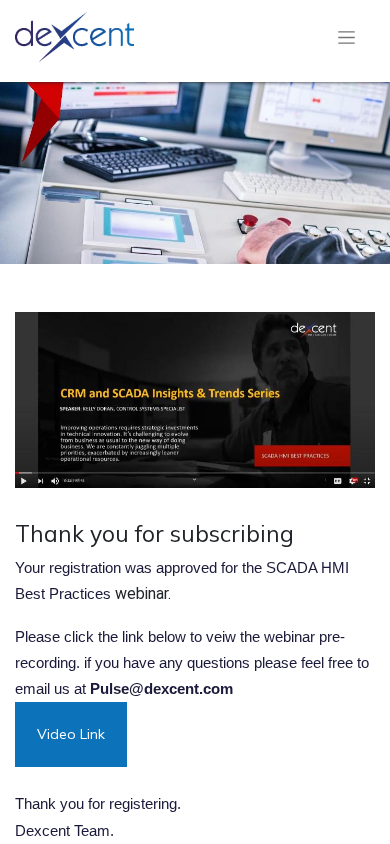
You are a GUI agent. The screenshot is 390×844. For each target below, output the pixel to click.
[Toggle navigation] (346, 37)
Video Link (71, 734)
